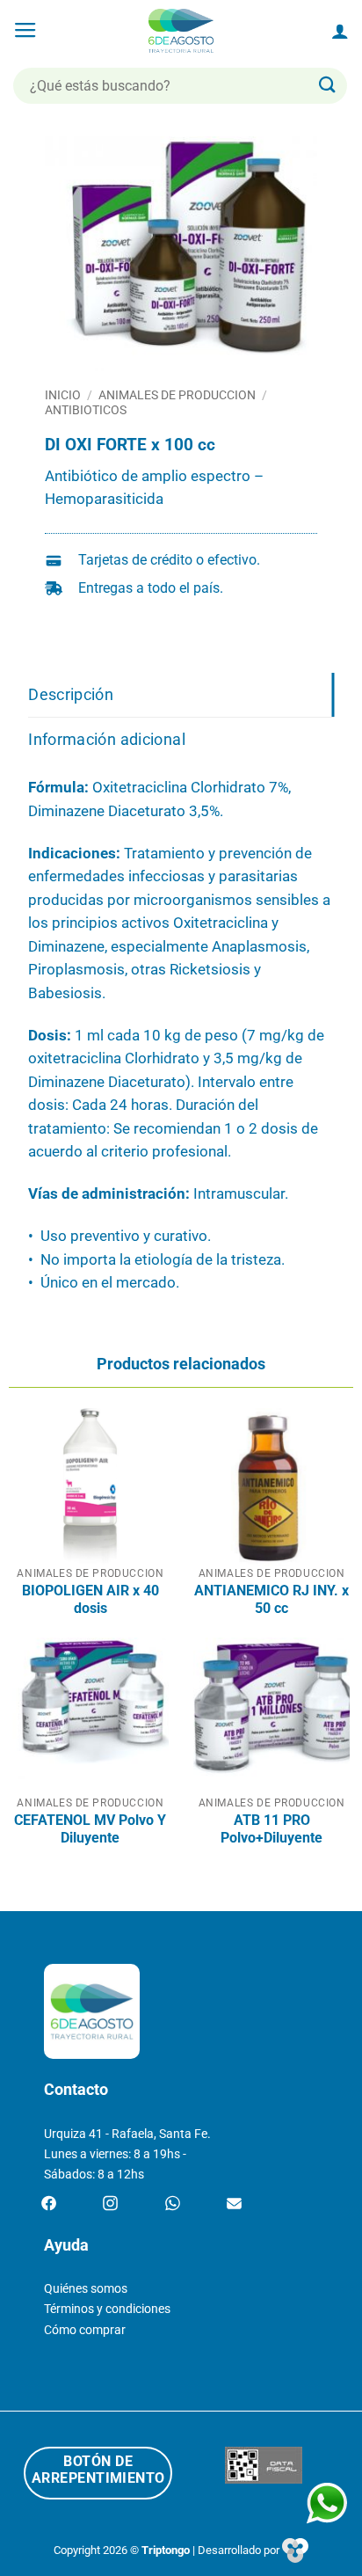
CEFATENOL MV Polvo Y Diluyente (90, 1829)
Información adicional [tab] (107, 739)
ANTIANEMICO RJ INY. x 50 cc (271, 1599)
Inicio (63, 395)
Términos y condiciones (107, 2309)
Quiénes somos (86, 2289)
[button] (25, 31)
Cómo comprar (85, 2330)
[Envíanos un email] (234, 2204)
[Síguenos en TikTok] (173, 2204)
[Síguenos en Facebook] (49, 2204)
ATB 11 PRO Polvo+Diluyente (271, 1829)
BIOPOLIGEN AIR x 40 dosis (90, 1599)
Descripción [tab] (71, 694)
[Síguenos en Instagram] (110, 2204)
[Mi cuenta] (340, 31)
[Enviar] (328, 86)
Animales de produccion (177, 395)
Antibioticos (86, 410)
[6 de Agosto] (181, 31)
